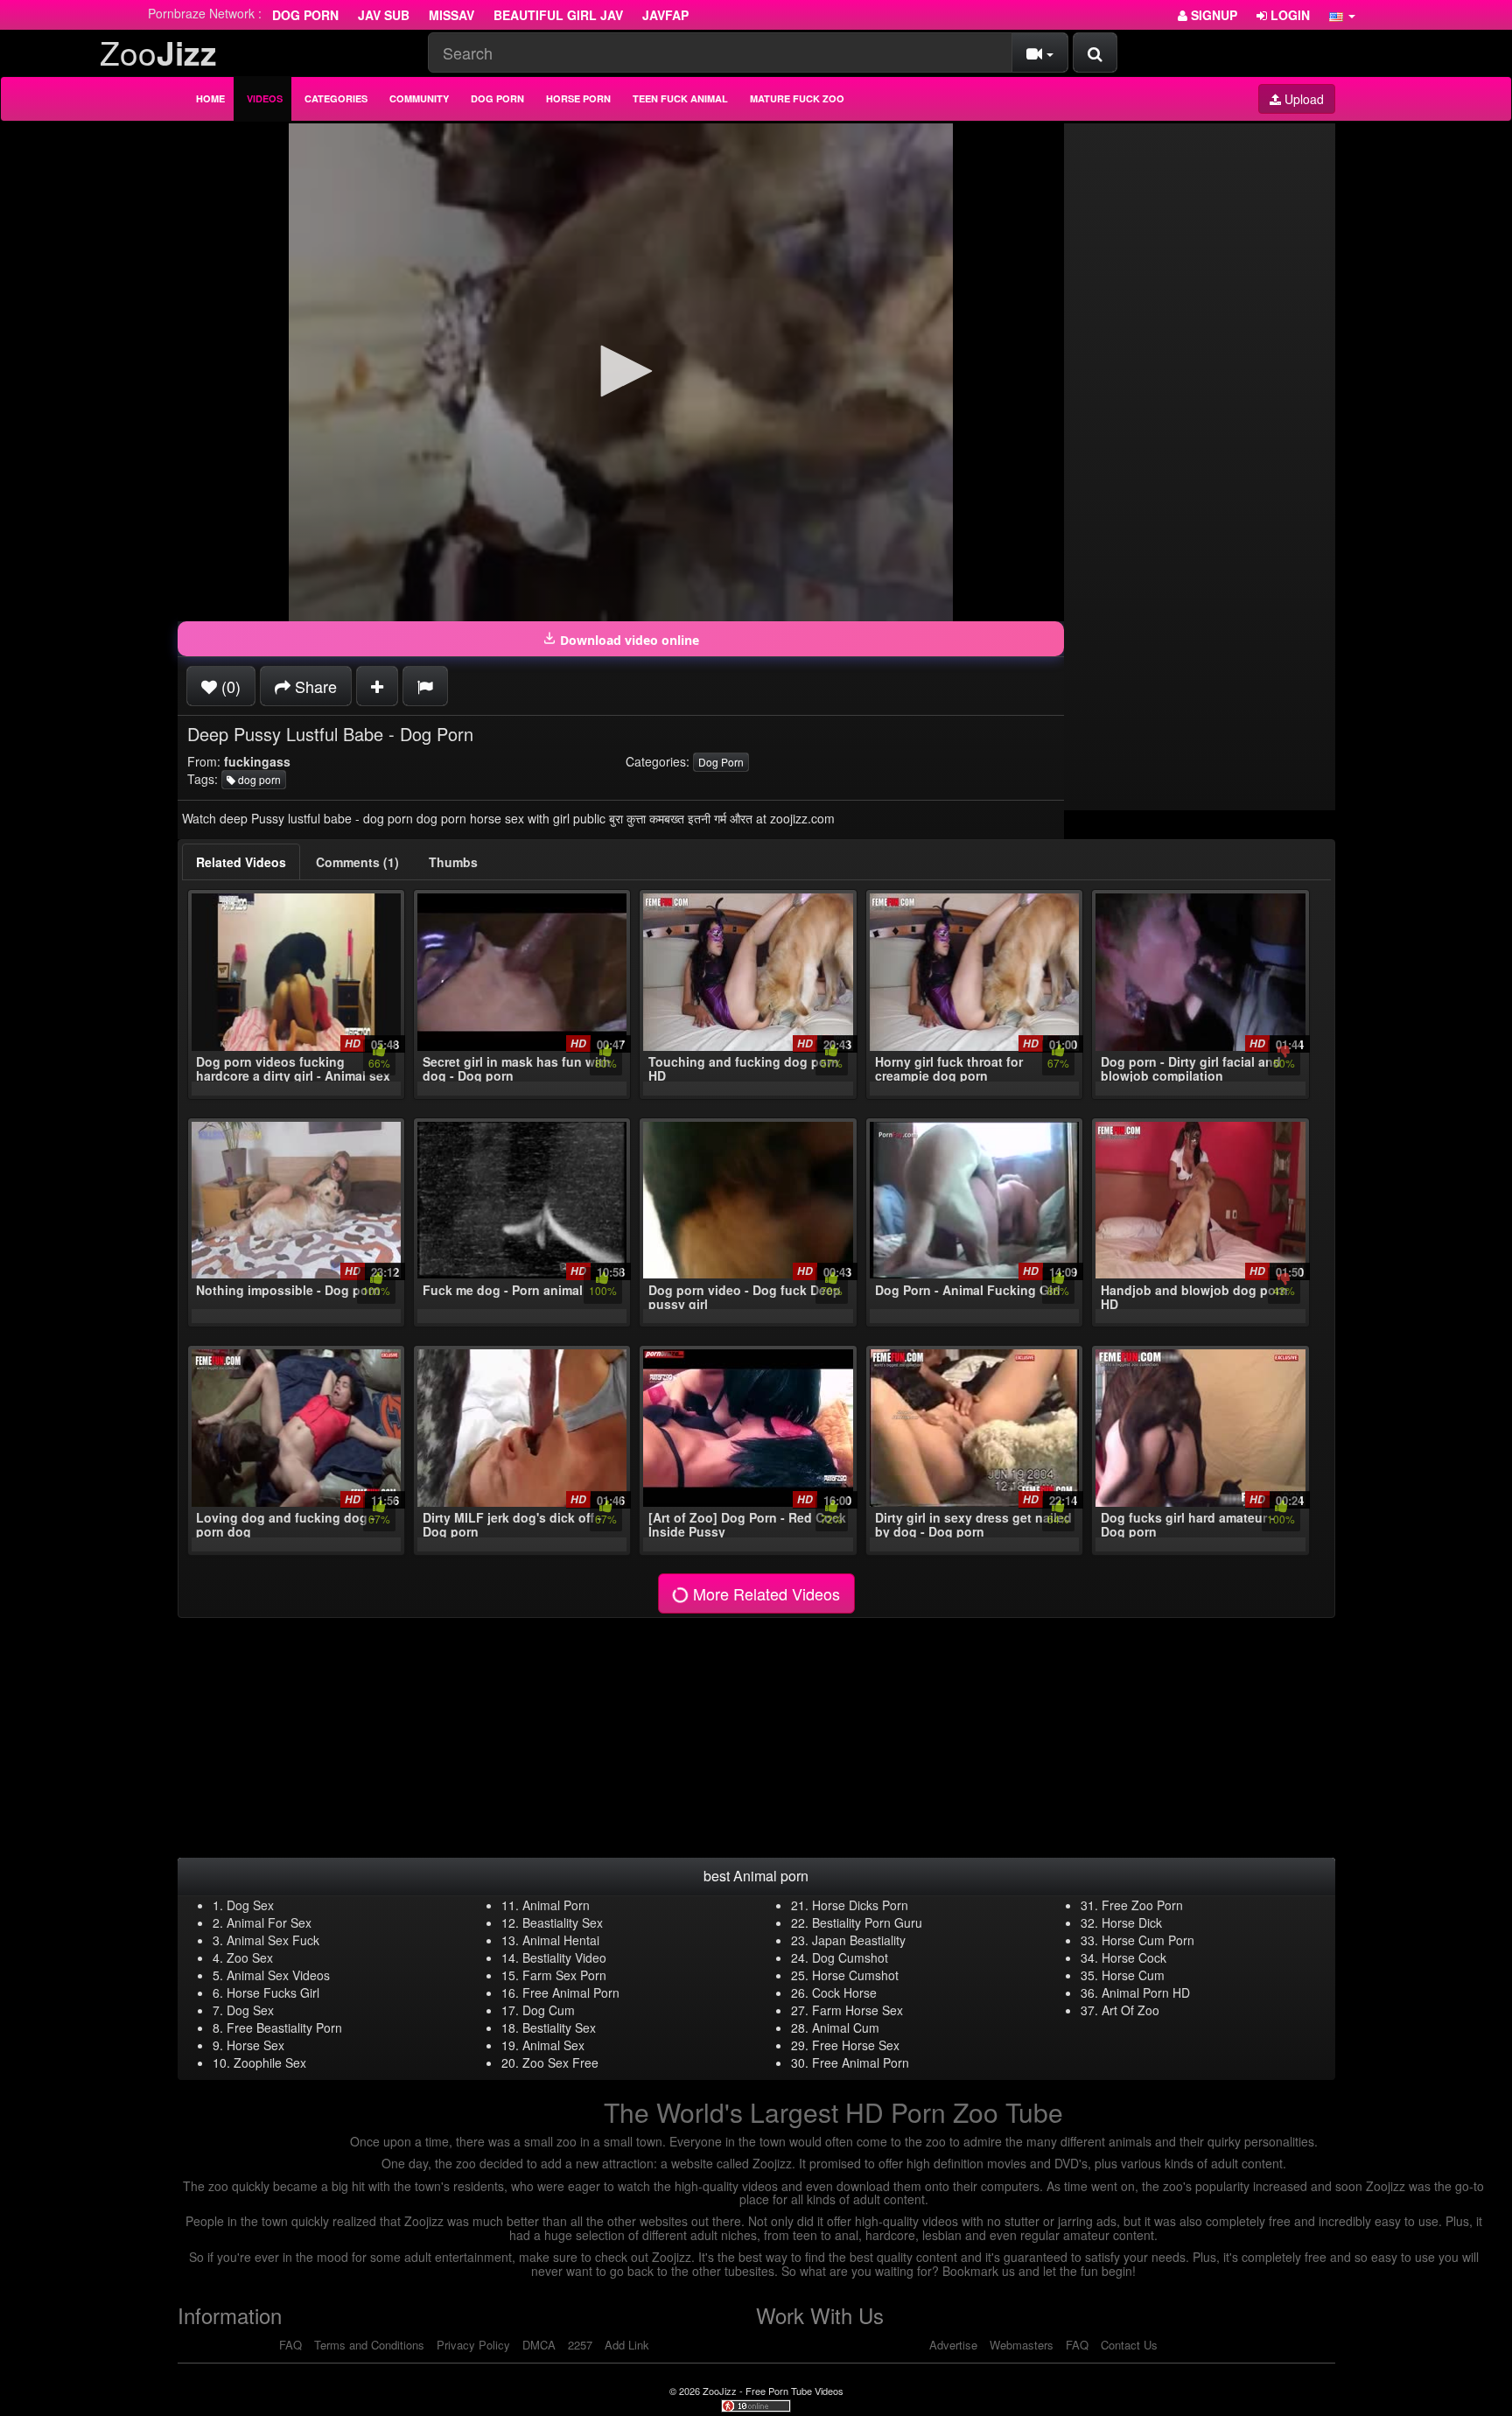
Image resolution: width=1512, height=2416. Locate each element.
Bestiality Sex (559, 2027)
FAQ (290, 2345)
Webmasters (1022, 2345)
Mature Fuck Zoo (797, 98)
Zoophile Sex (270, 2062)
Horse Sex (255, 2045)
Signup (1212, 15)
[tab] (241, 862)
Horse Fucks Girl (273, 1992)
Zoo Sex (250, 1957)
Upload (1302, 99)
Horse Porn (578, 98)
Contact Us (1129, 2345)
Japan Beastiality (859, 1940)
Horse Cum (1133, 1975)
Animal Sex (553, 2045)
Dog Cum (549, 2010)
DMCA (539, 2345)
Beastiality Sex (563, 1922)
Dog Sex (250, 1905)
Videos (265, 98)
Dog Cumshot (850, 1957)
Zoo (158, 52)
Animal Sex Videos (278, 1975)
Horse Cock (1134, 1957)
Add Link (627, 2345)
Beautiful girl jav (558, 15)
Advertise (953, 2345)
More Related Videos (764, 1593)
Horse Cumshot (855, 1975)
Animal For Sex (269, 1922)
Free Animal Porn (571, 1992)
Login (1288, 15)
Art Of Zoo (1130, 2010)
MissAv (451, 15)
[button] (1342, 15)
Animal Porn (556, 1905)
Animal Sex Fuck (273, 1940)
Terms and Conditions (369, 2345)
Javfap (665, 15)
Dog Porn (305, 15)
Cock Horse (844, 1992)
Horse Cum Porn (1148, 1940)
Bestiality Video (564, 1957)
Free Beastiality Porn (284, 2027)
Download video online (628, 640)
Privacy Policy (473, 2345)
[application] (621, 372)
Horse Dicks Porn (860, 1905)
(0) (229, 686)
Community (419, 98)
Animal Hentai (561, 1940)
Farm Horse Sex (857, 2010)
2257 (580, 2345)
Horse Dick (1132, 1922)
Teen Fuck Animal (680, 98)
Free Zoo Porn (1142, 1905)
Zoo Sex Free (560, 2062)
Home (210, 98)
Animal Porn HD (1146, 1992)
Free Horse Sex (856, 2045)
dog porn (258, 779)
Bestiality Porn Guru (867, 1922)
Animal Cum (846, 2027)
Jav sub (384, 15)
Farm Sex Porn (564, 1975)
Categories (336, 98)
